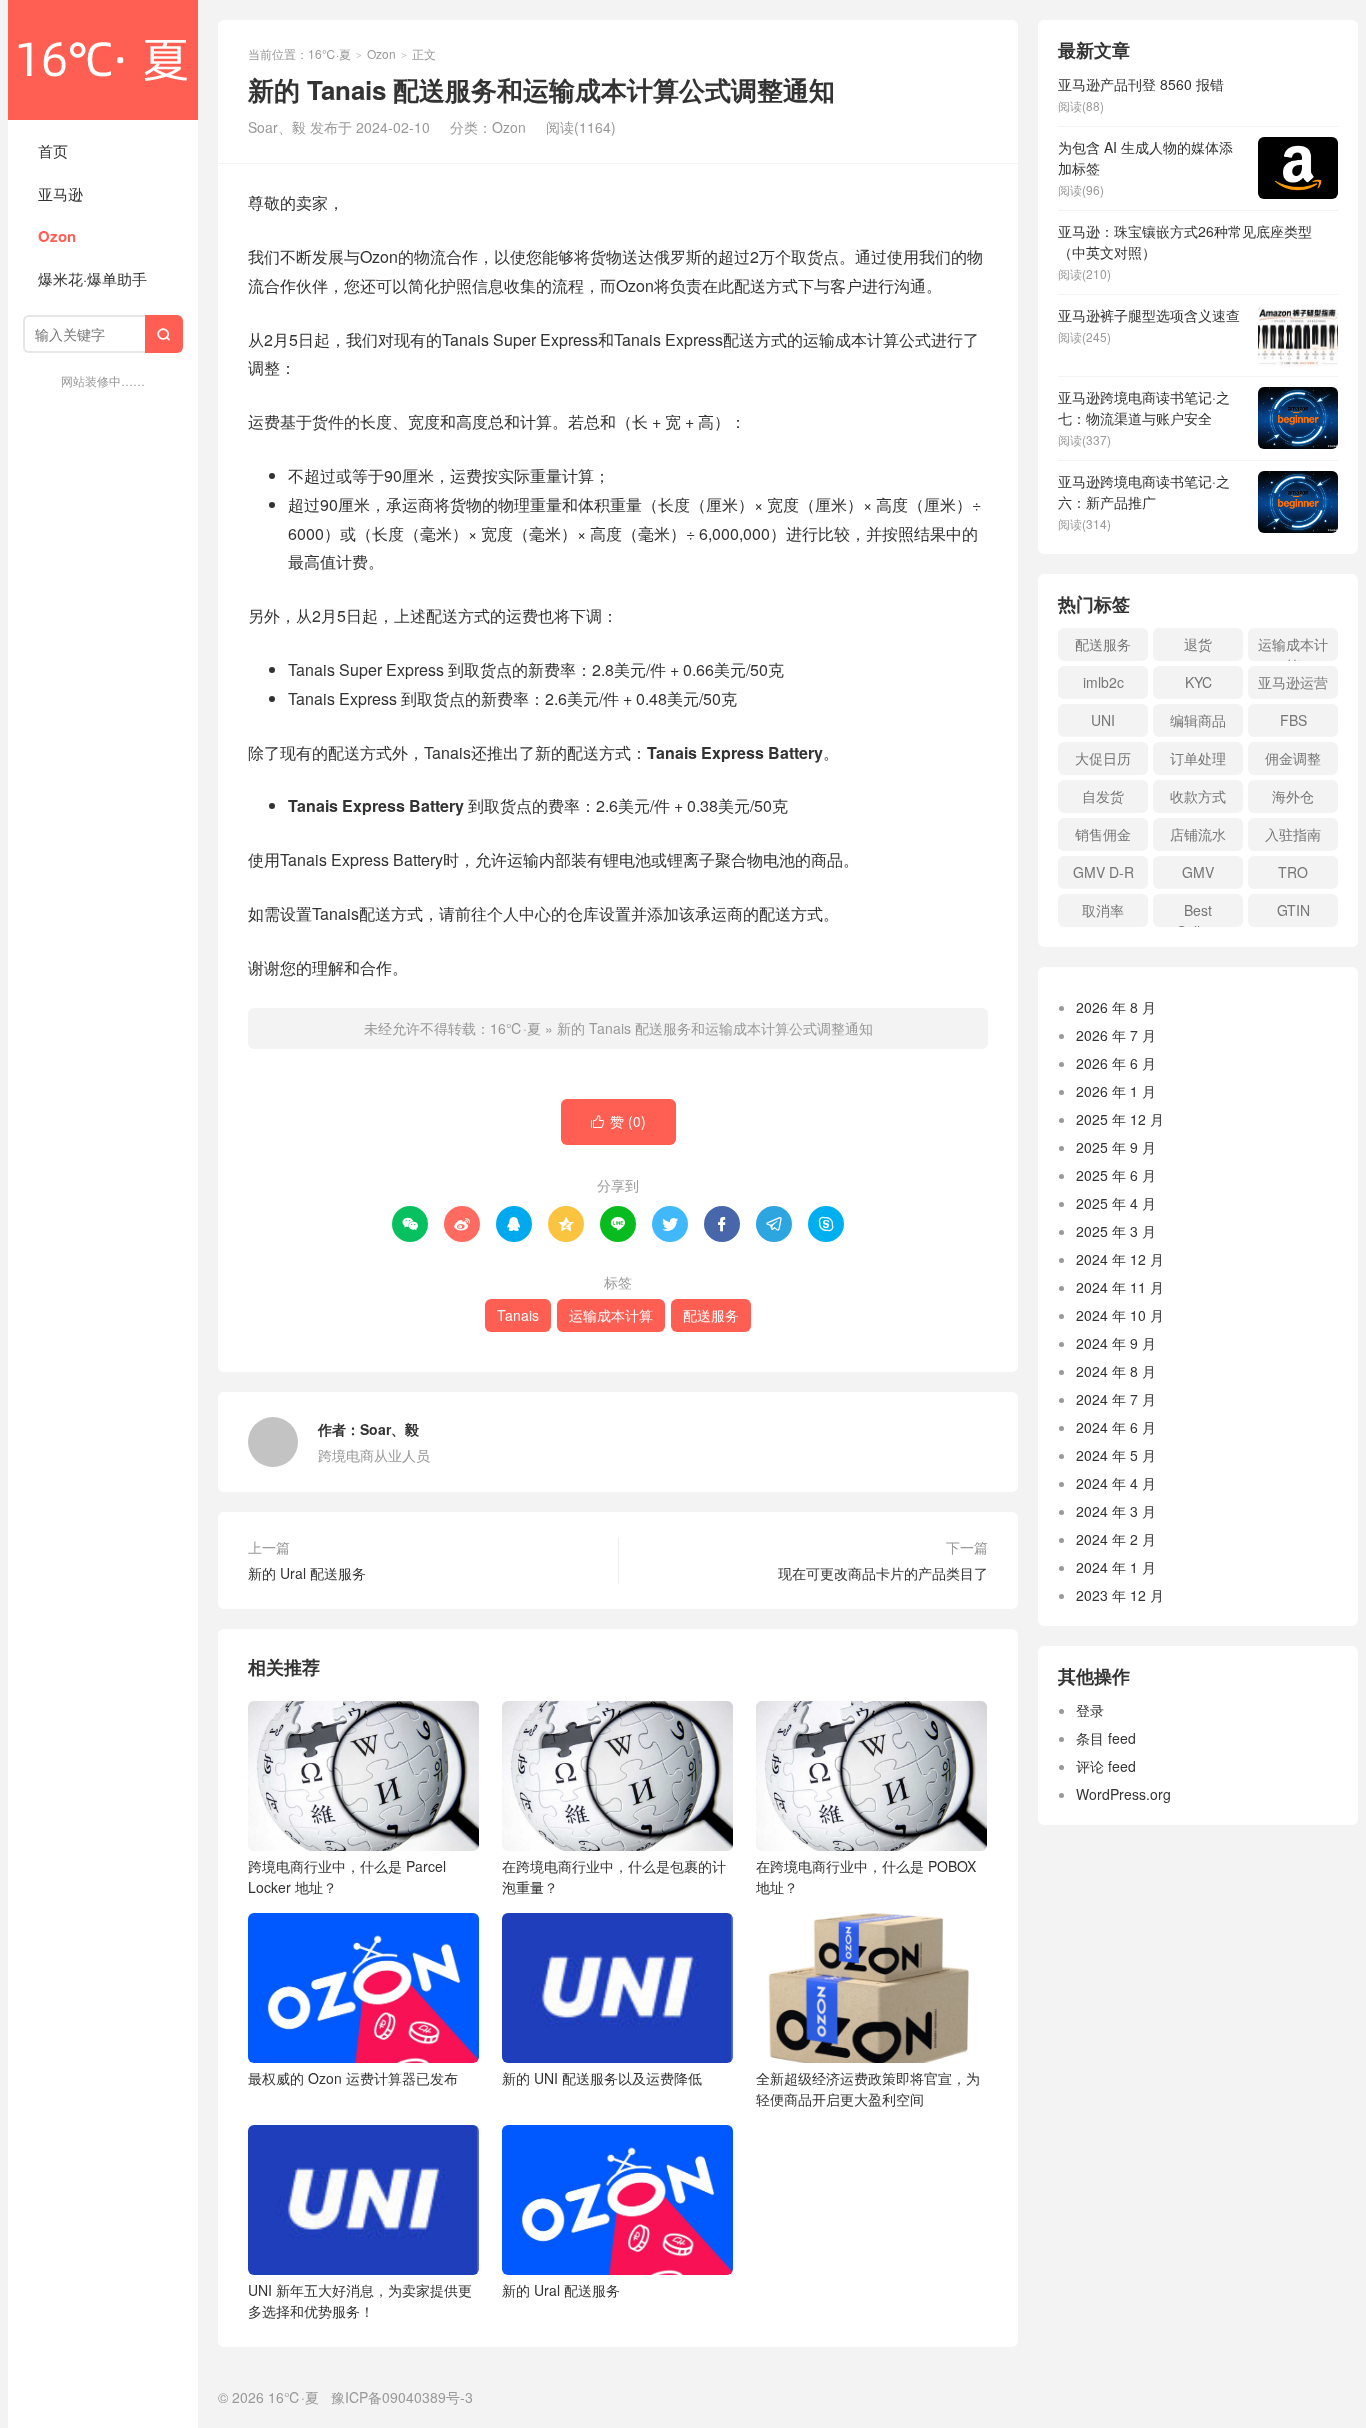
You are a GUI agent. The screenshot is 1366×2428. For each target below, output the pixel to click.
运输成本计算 (611, 1315)
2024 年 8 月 (1116, 1371)
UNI (1103, 720)
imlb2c (1103, 682)
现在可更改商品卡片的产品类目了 (883, 1573)
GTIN (1293, 910)
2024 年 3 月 (1116, 1511)
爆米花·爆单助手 (92, 278)
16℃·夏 (103, 60)
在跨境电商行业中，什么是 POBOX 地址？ (866, 1876)
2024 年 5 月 (1116, 1455)
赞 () (618, 1121)
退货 (1198, 644)
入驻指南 (1293, 834)
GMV (1198, 872)
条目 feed (1106, 1738)
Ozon (57, 236)
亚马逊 (60, 193)
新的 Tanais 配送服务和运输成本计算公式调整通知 (715, 1028)
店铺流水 (1198, 834)
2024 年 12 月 (1120, 1259)
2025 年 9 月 (1116, 1147)
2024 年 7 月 (1116, 1399)
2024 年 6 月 (1116, 1427)
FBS (1293, 720)
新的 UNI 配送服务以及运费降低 (602, 2078)
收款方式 (1198, 796)
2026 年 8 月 (1116, 1007)
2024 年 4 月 (1116, 1483)
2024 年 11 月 (1120, 1287)
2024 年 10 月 (1120, 1315)
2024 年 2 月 (1116, 1539)
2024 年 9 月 (1116, 1343)
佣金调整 (1293, 758)
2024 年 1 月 (1116, 1567)
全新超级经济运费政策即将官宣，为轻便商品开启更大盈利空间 (868, 2088)
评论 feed (1106, 1766)
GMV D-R (1103, 872)
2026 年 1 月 (1116, 1091)
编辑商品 (1198, 720)
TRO (1293, 872)
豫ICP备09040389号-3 (402, 2397)
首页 (53, 150)
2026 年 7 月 (1116, 1035)
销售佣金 (1103, 834)
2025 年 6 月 (1116, 1175)
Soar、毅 (389, 1429)
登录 (1090, 1710)
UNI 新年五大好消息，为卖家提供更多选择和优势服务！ (360, 2300)
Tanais (518, 1315)
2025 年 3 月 (1116, 1231)
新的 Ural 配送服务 (307, 1573)
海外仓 (1293, 796)
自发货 (1103, 796)
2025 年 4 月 (1116, 1203)
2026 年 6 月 (1116, 1063)
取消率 (1103, 910)
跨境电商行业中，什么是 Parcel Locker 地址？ (347, 1876)
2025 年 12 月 (1120, 1119)
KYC (1198, 682)
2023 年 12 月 (1120, 1595)
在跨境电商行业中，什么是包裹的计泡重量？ (614, 1876)
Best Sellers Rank (1198, 913)
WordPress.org (1123, 1794)
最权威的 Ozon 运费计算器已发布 (353, 2078)
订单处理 (1198, 758)
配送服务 (711, 1315)
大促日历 (1103, 758)
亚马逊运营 (1293, 682)
